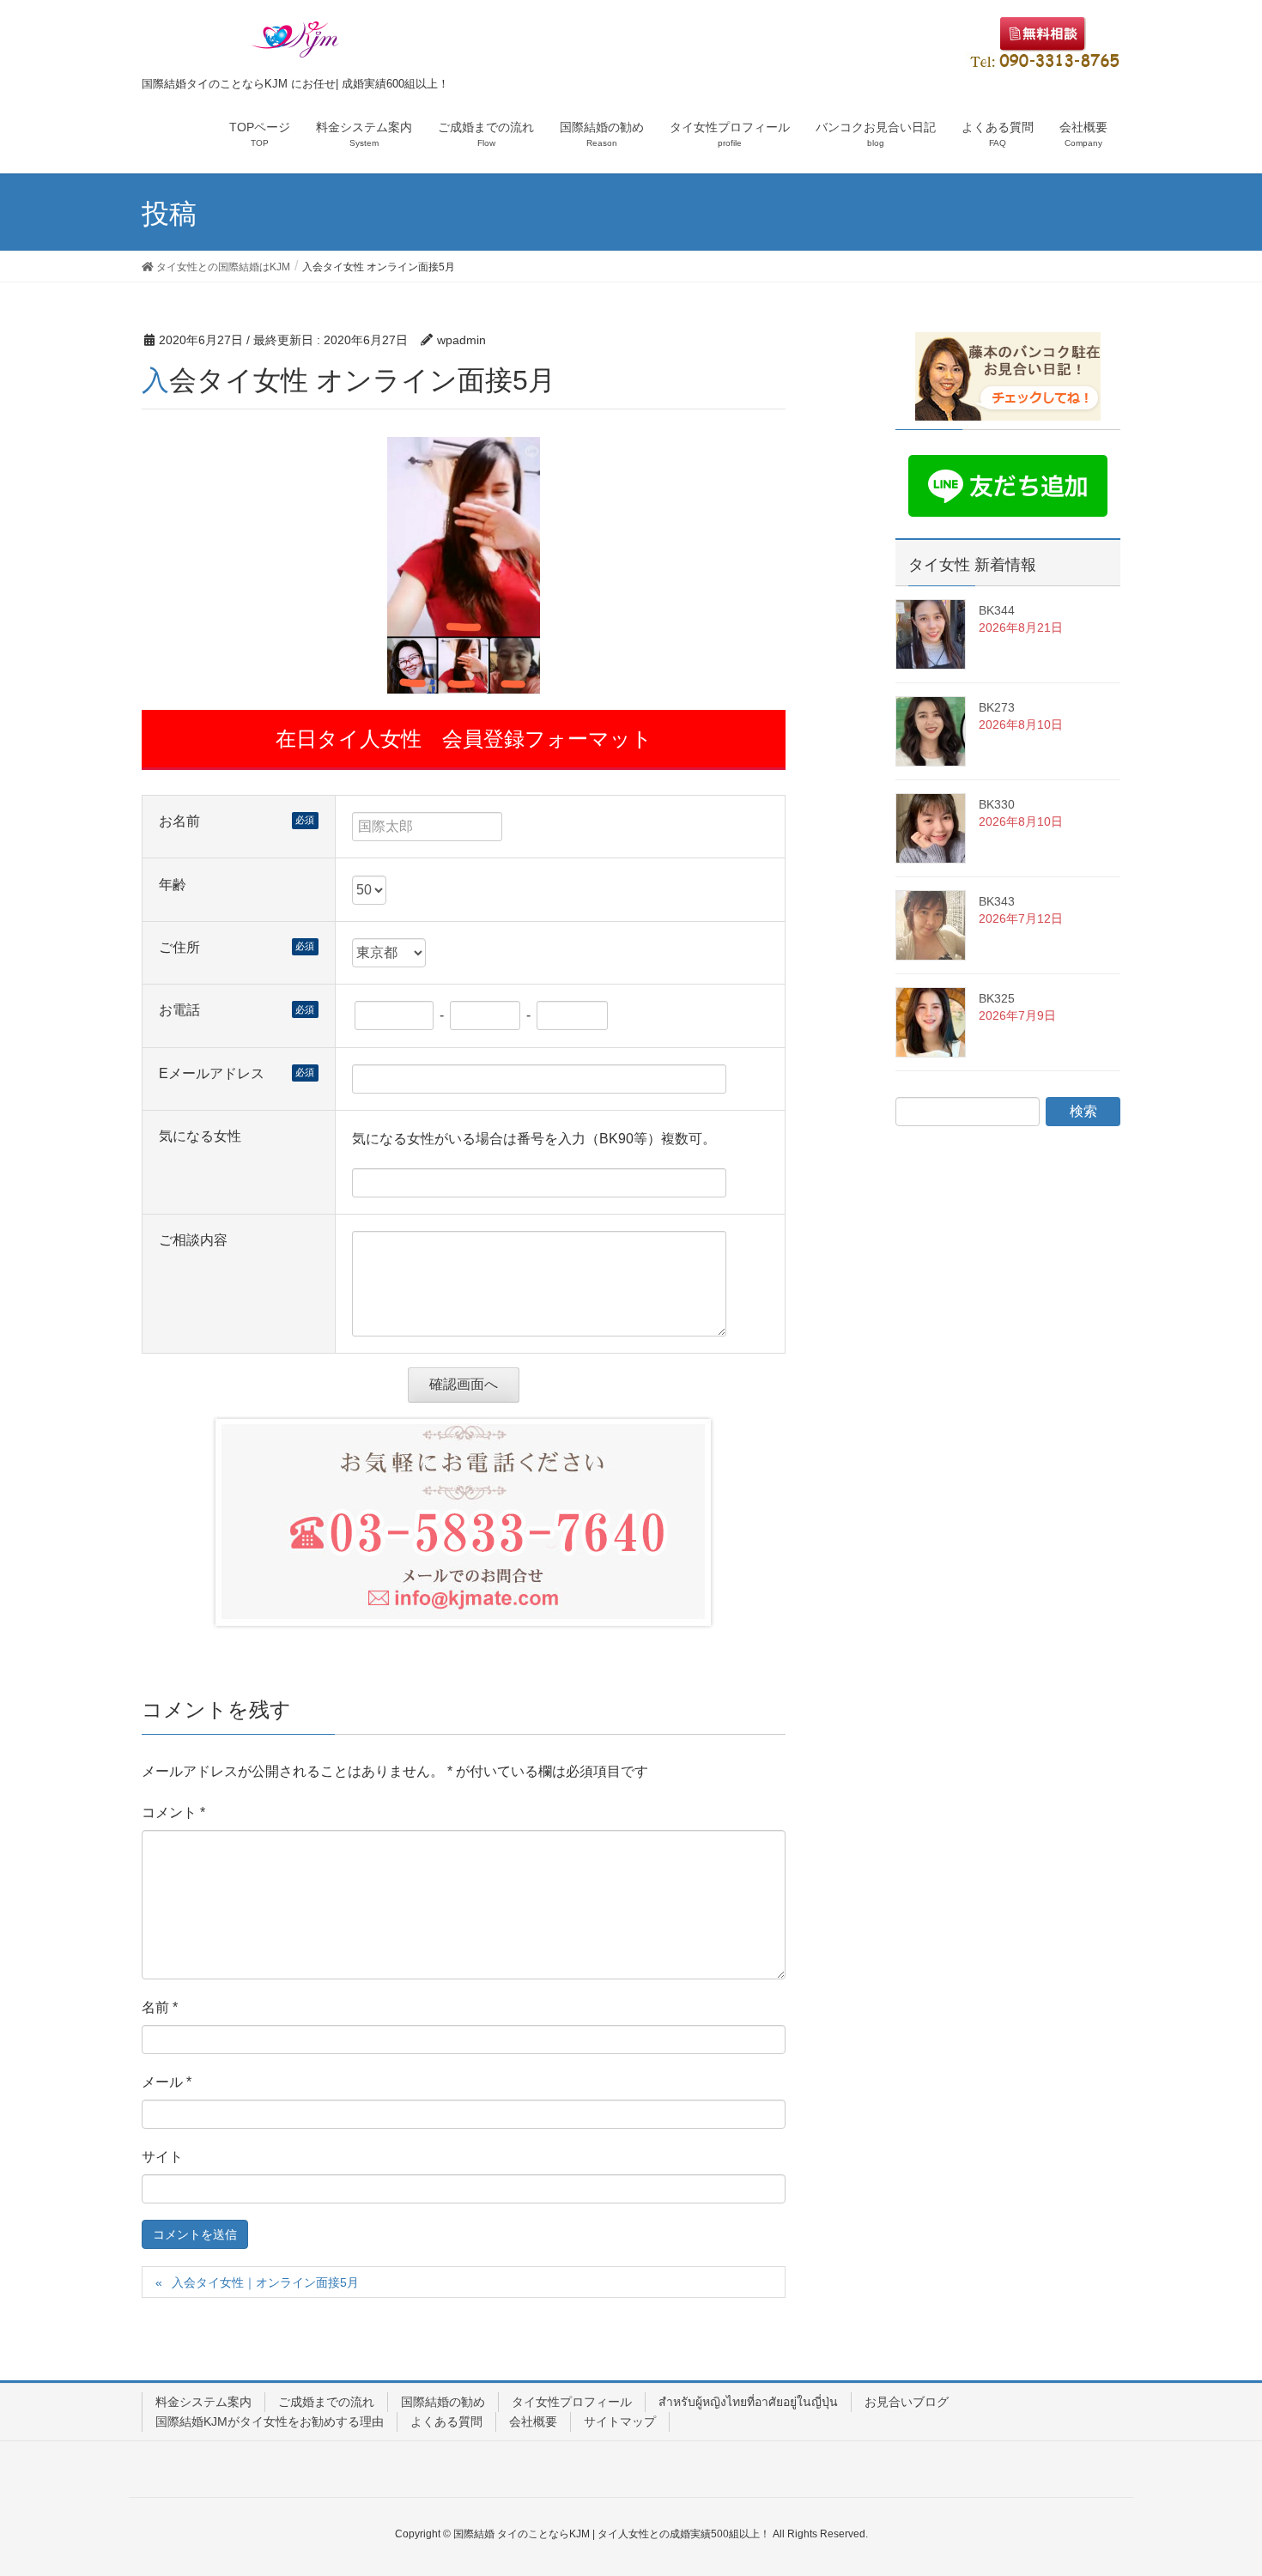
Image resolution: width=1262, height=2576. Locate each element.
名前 (160, 2007)
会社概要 (533, 2421)
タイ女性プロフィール (572, 2402)
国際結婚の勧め (443, 2402)
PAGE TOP (1217, 2483)
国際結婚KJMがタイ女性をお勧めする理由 (270, 2421)
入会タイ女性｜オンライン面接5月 (265, 2282)
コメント (173, 1812)
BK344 (997, 610)
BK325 (997, 998)
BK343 (997, 901)
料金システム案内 (203, 2402)
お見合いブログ (907, 2402)
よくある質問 (446, 2421)
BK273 (997, 707)
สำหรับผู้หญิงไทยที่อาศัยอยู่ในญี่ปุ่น (748, 2402)
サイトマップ (620, 2421)
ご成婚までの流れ (326, 2402)
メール (167, 2082)
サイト (162, 2157)
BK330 (997, 804)
